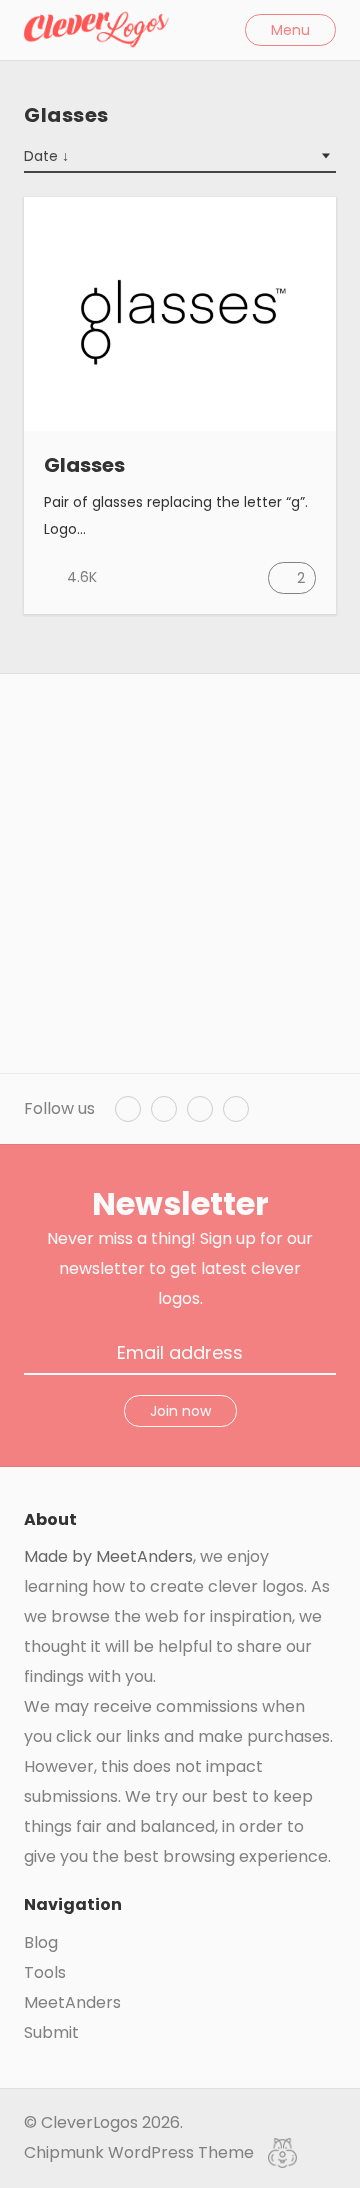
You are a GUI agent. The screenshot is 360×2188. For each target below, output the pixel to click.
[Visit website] (305, 466)
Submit (51, 2032)
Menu (290, 30)
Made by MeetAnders (108, 1556)
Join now (180, 1411)
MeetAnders (72, 2002)
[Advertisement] (180, 874)
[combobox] (180, 157)
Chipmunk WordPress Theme (141, 2152)
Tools (45, 1972)
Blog (41, 1942)
